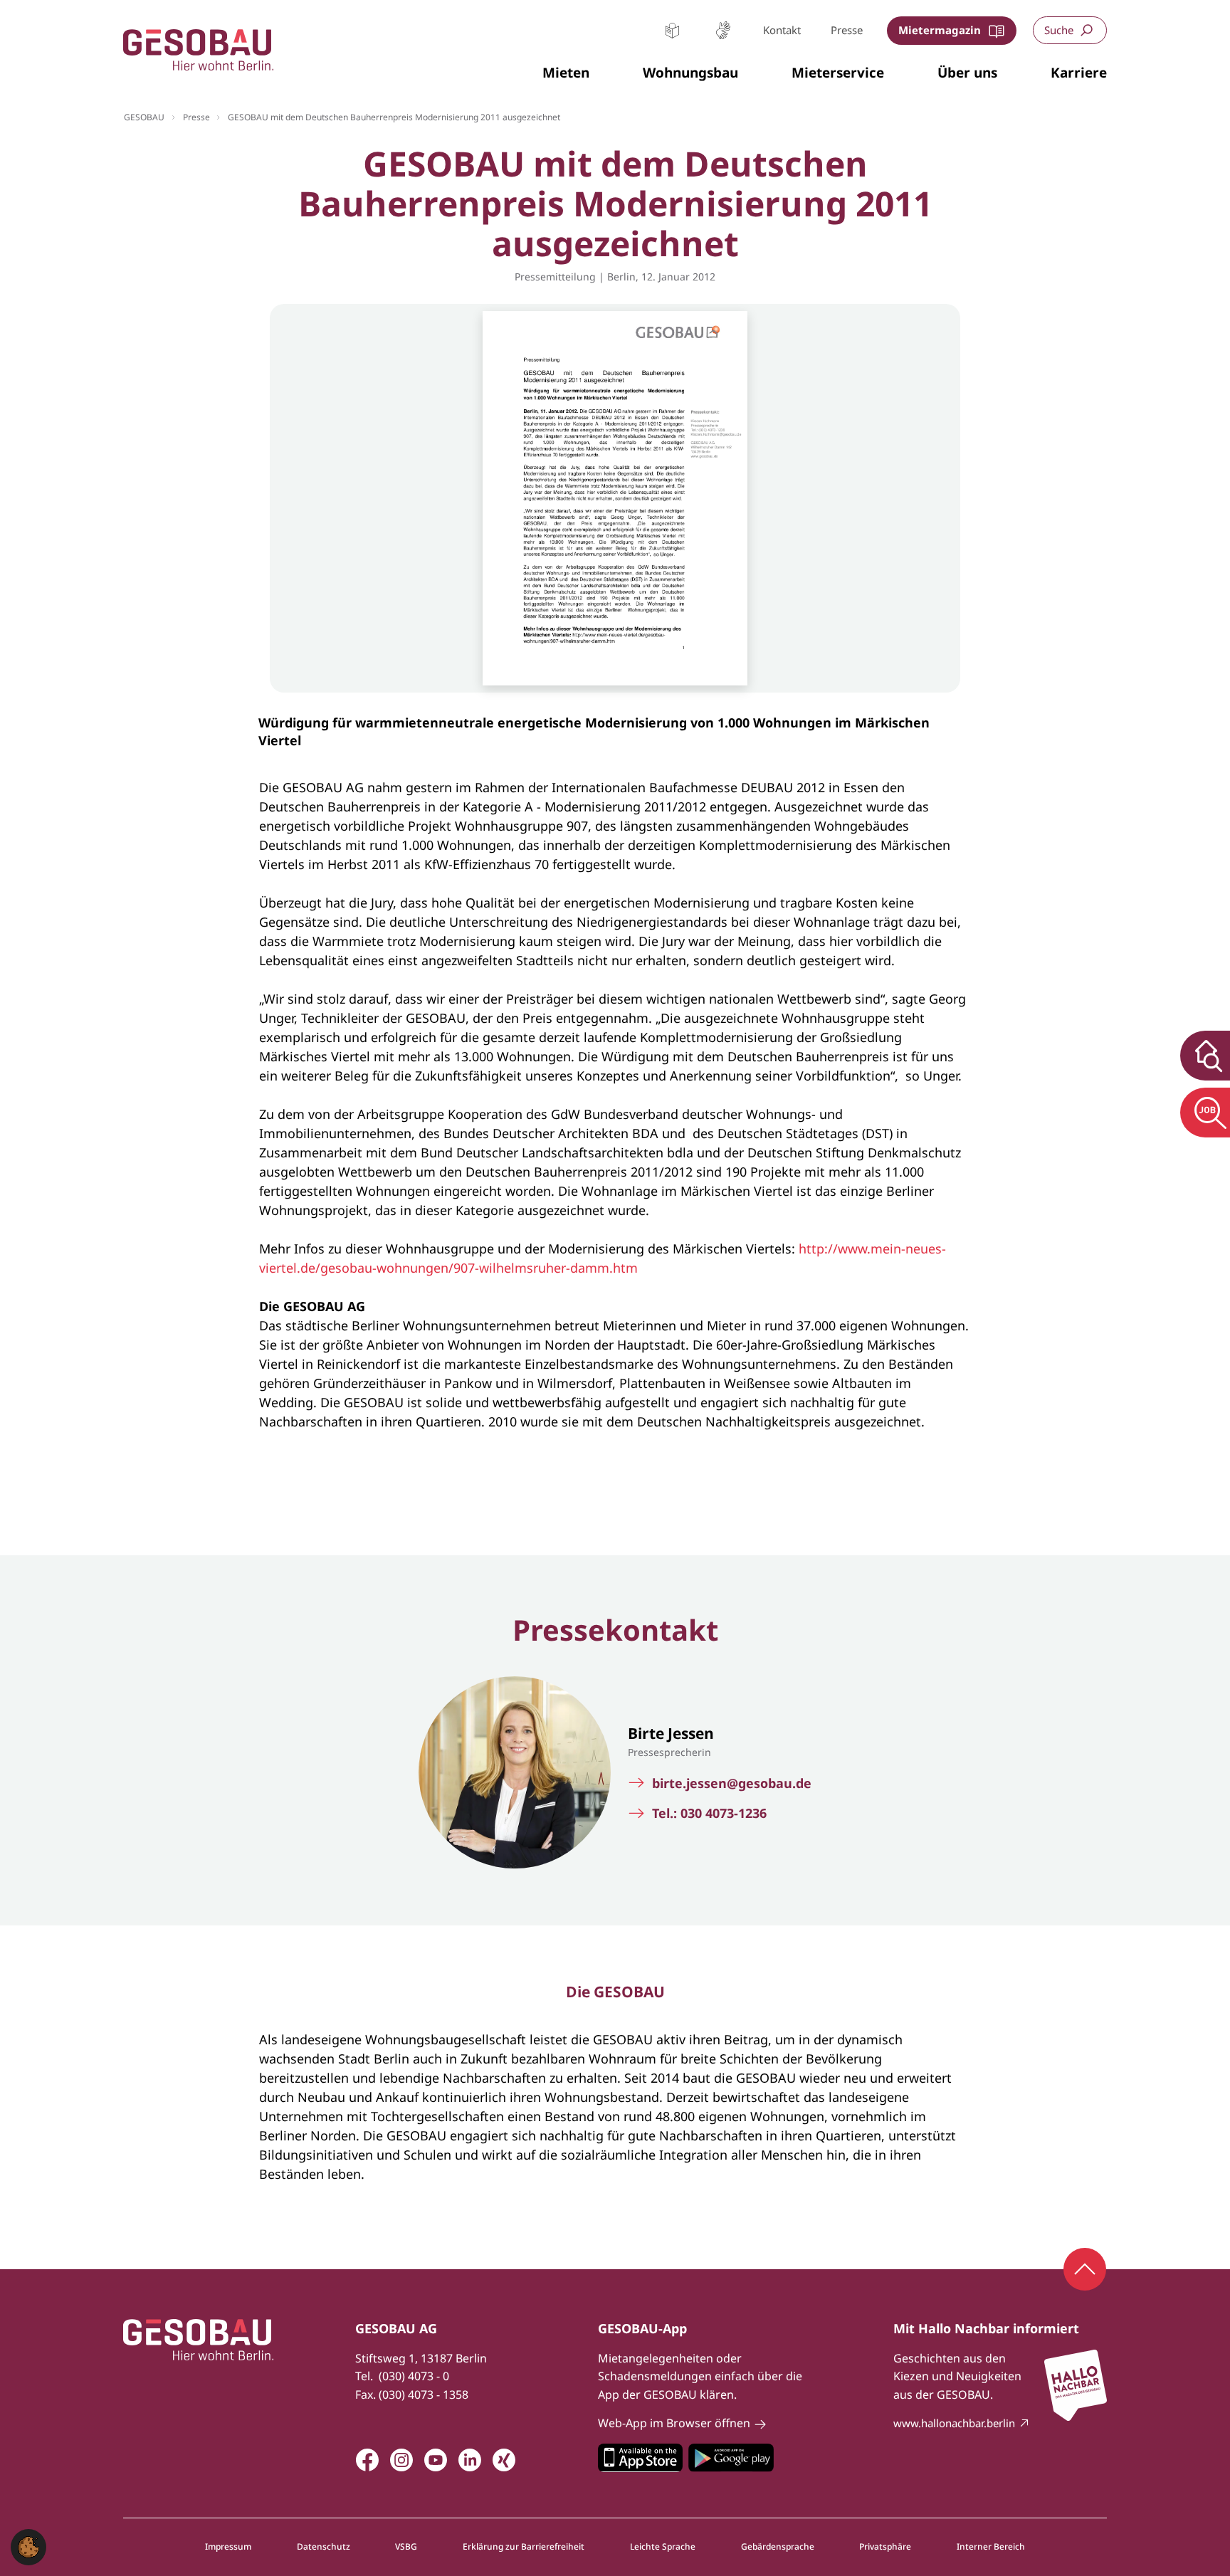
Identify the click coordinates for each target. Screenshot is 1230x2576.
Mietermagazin (940, 30)
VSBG (406, 2547)
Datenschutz (324, 2547)
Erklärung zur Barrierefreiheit (524, 2547)
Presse (847, 30)
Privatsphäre (885, 2547)
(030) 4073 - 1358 (424, 2394)
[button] (566, 73)
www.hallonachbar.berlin (954, 2423)
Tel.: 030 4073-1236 (709, 1813)
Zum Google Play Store (731, 2458)
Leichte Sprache (672, 30)
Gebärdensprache (723, 30)
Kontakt (782, 30)
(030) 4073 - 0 (414, 2376)
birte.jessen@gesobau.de (732, 1783)
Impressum (228, 2547)
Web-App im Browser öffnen (674, 2423)
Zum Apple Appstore (640, 2458)
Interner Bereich (991, 2547)
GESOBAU (144, 117)
